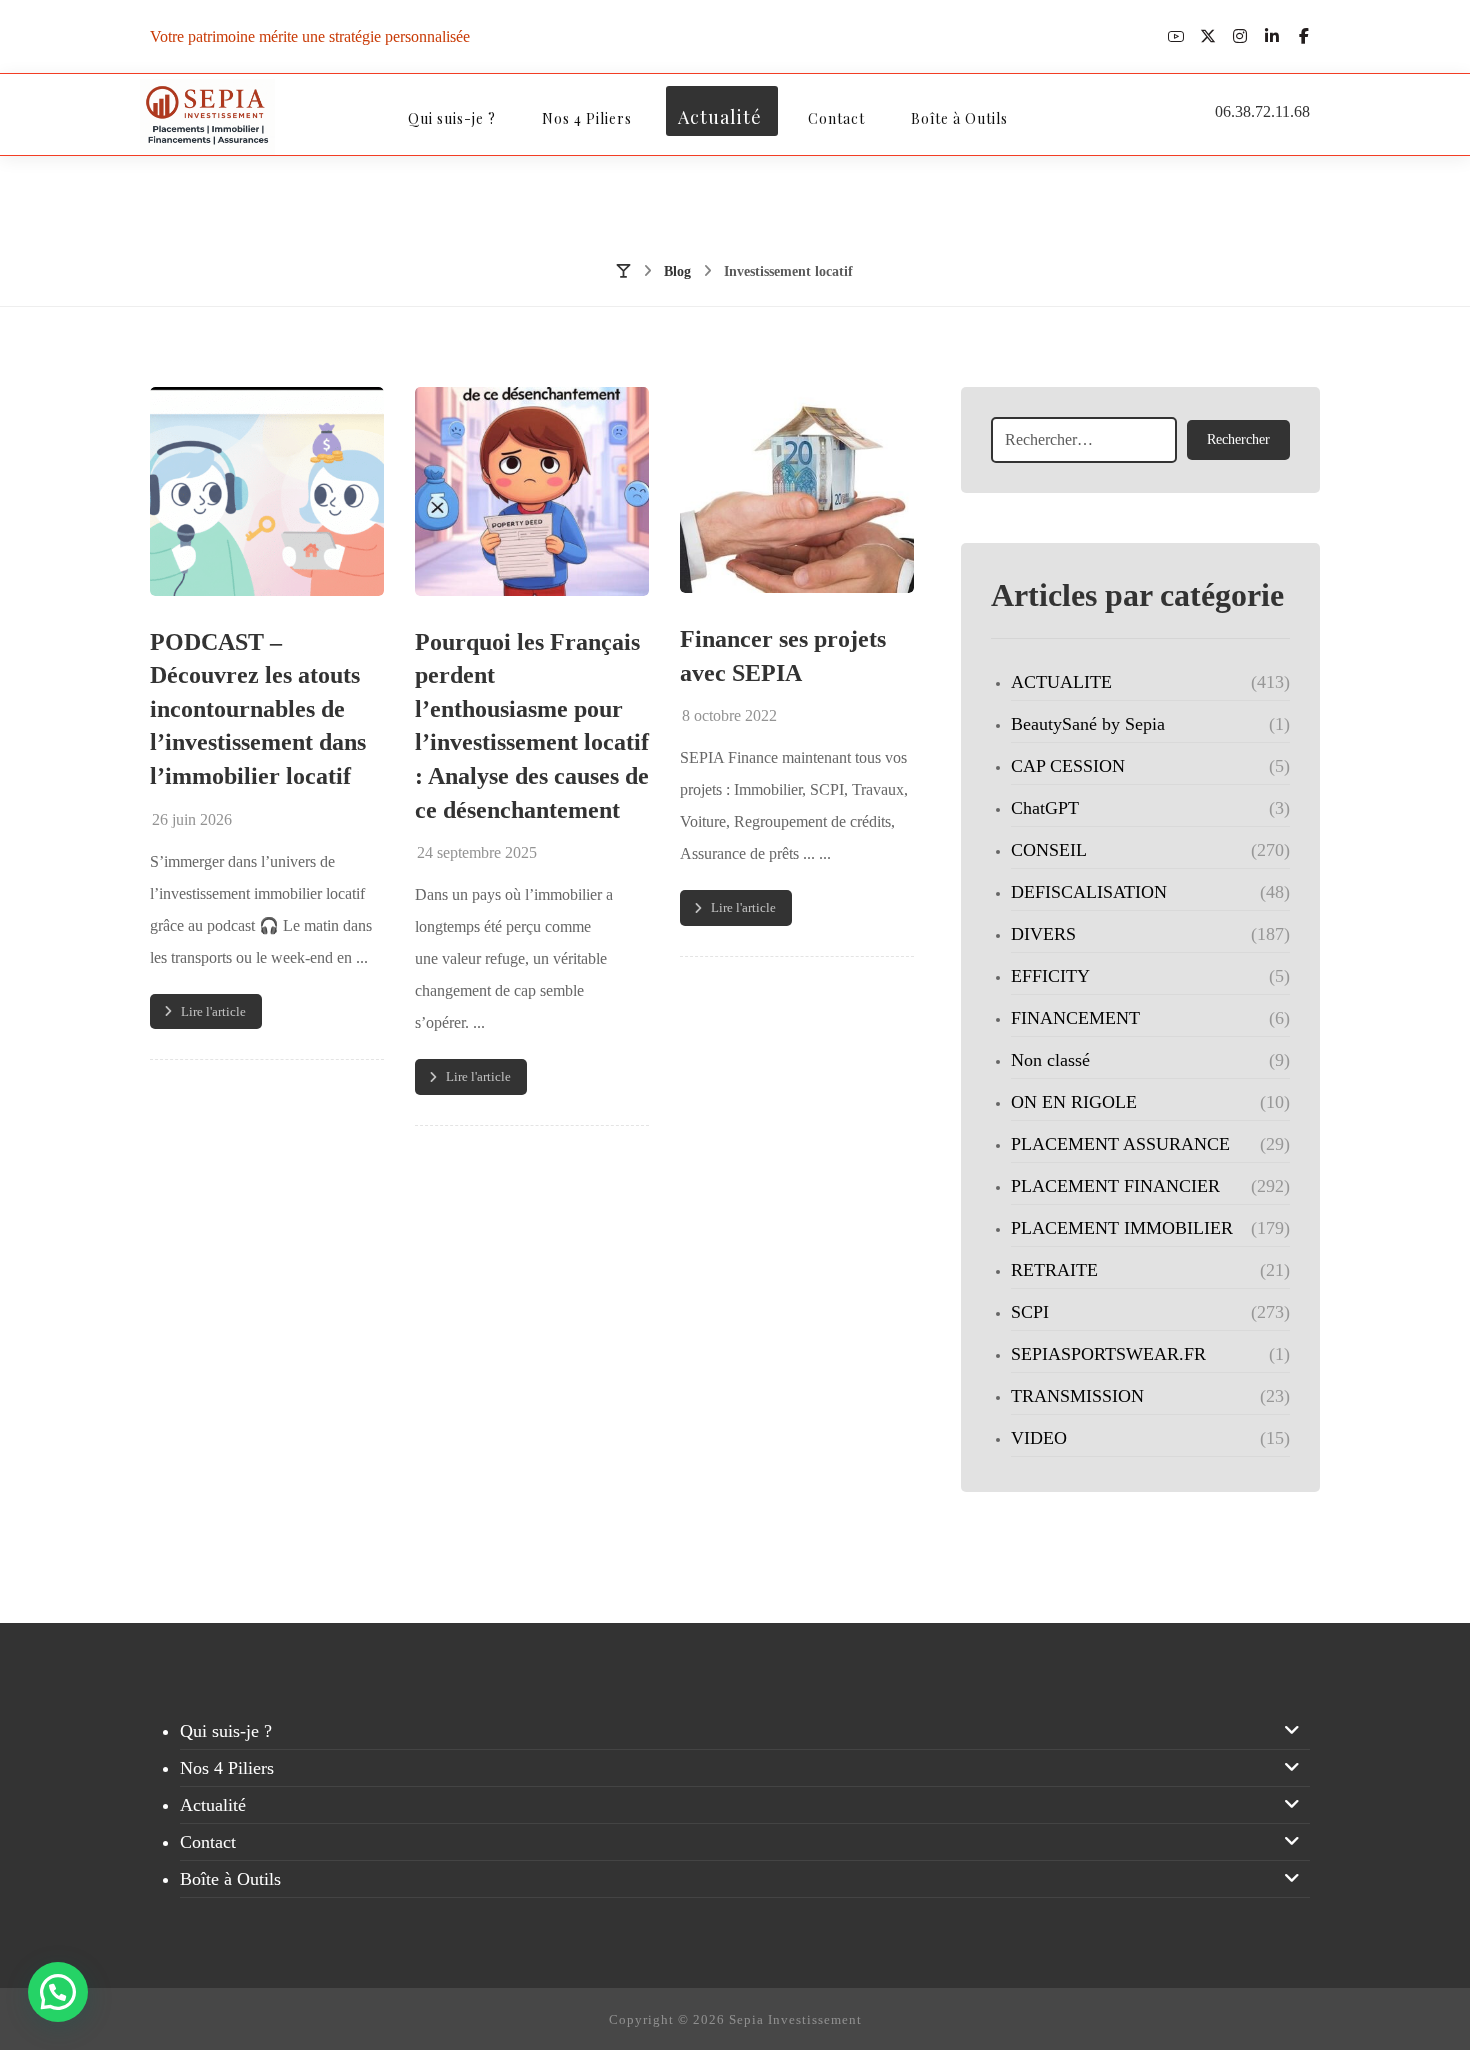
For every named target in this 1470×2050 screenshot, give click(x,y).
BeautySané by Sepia (1088, 724)
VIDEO (1039, 1438)
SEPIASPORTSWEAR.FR (1108, 1354)
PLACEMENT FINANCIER (1115, 1186)
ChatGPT (1045, 808)
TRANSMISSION (1077, 1396)
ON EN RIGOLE (1074, 1102)
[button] (1176, 36)
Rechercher (1238, 439)
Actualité (213, 1805)
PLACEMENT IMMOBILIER (1122, 1228)
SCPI (1030, 1312)
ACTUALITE (1061, 682)
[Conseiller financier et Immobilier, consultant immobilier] (207, 117)
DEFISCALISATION (1089, 892)
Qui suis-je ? (226, 1731)
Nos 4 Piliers (227, 1768)
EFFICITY (1050, 976)
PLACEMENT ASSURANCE (1120, 1144)
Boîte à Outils (230, 1879)
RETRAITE (1054, 1270)
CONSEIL (1049, 850)
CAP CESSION (1068, 766)
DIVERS (1043, 934)
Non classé (1050, 1060)
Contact (208, 1842)
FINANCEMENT (1075, 1018)
